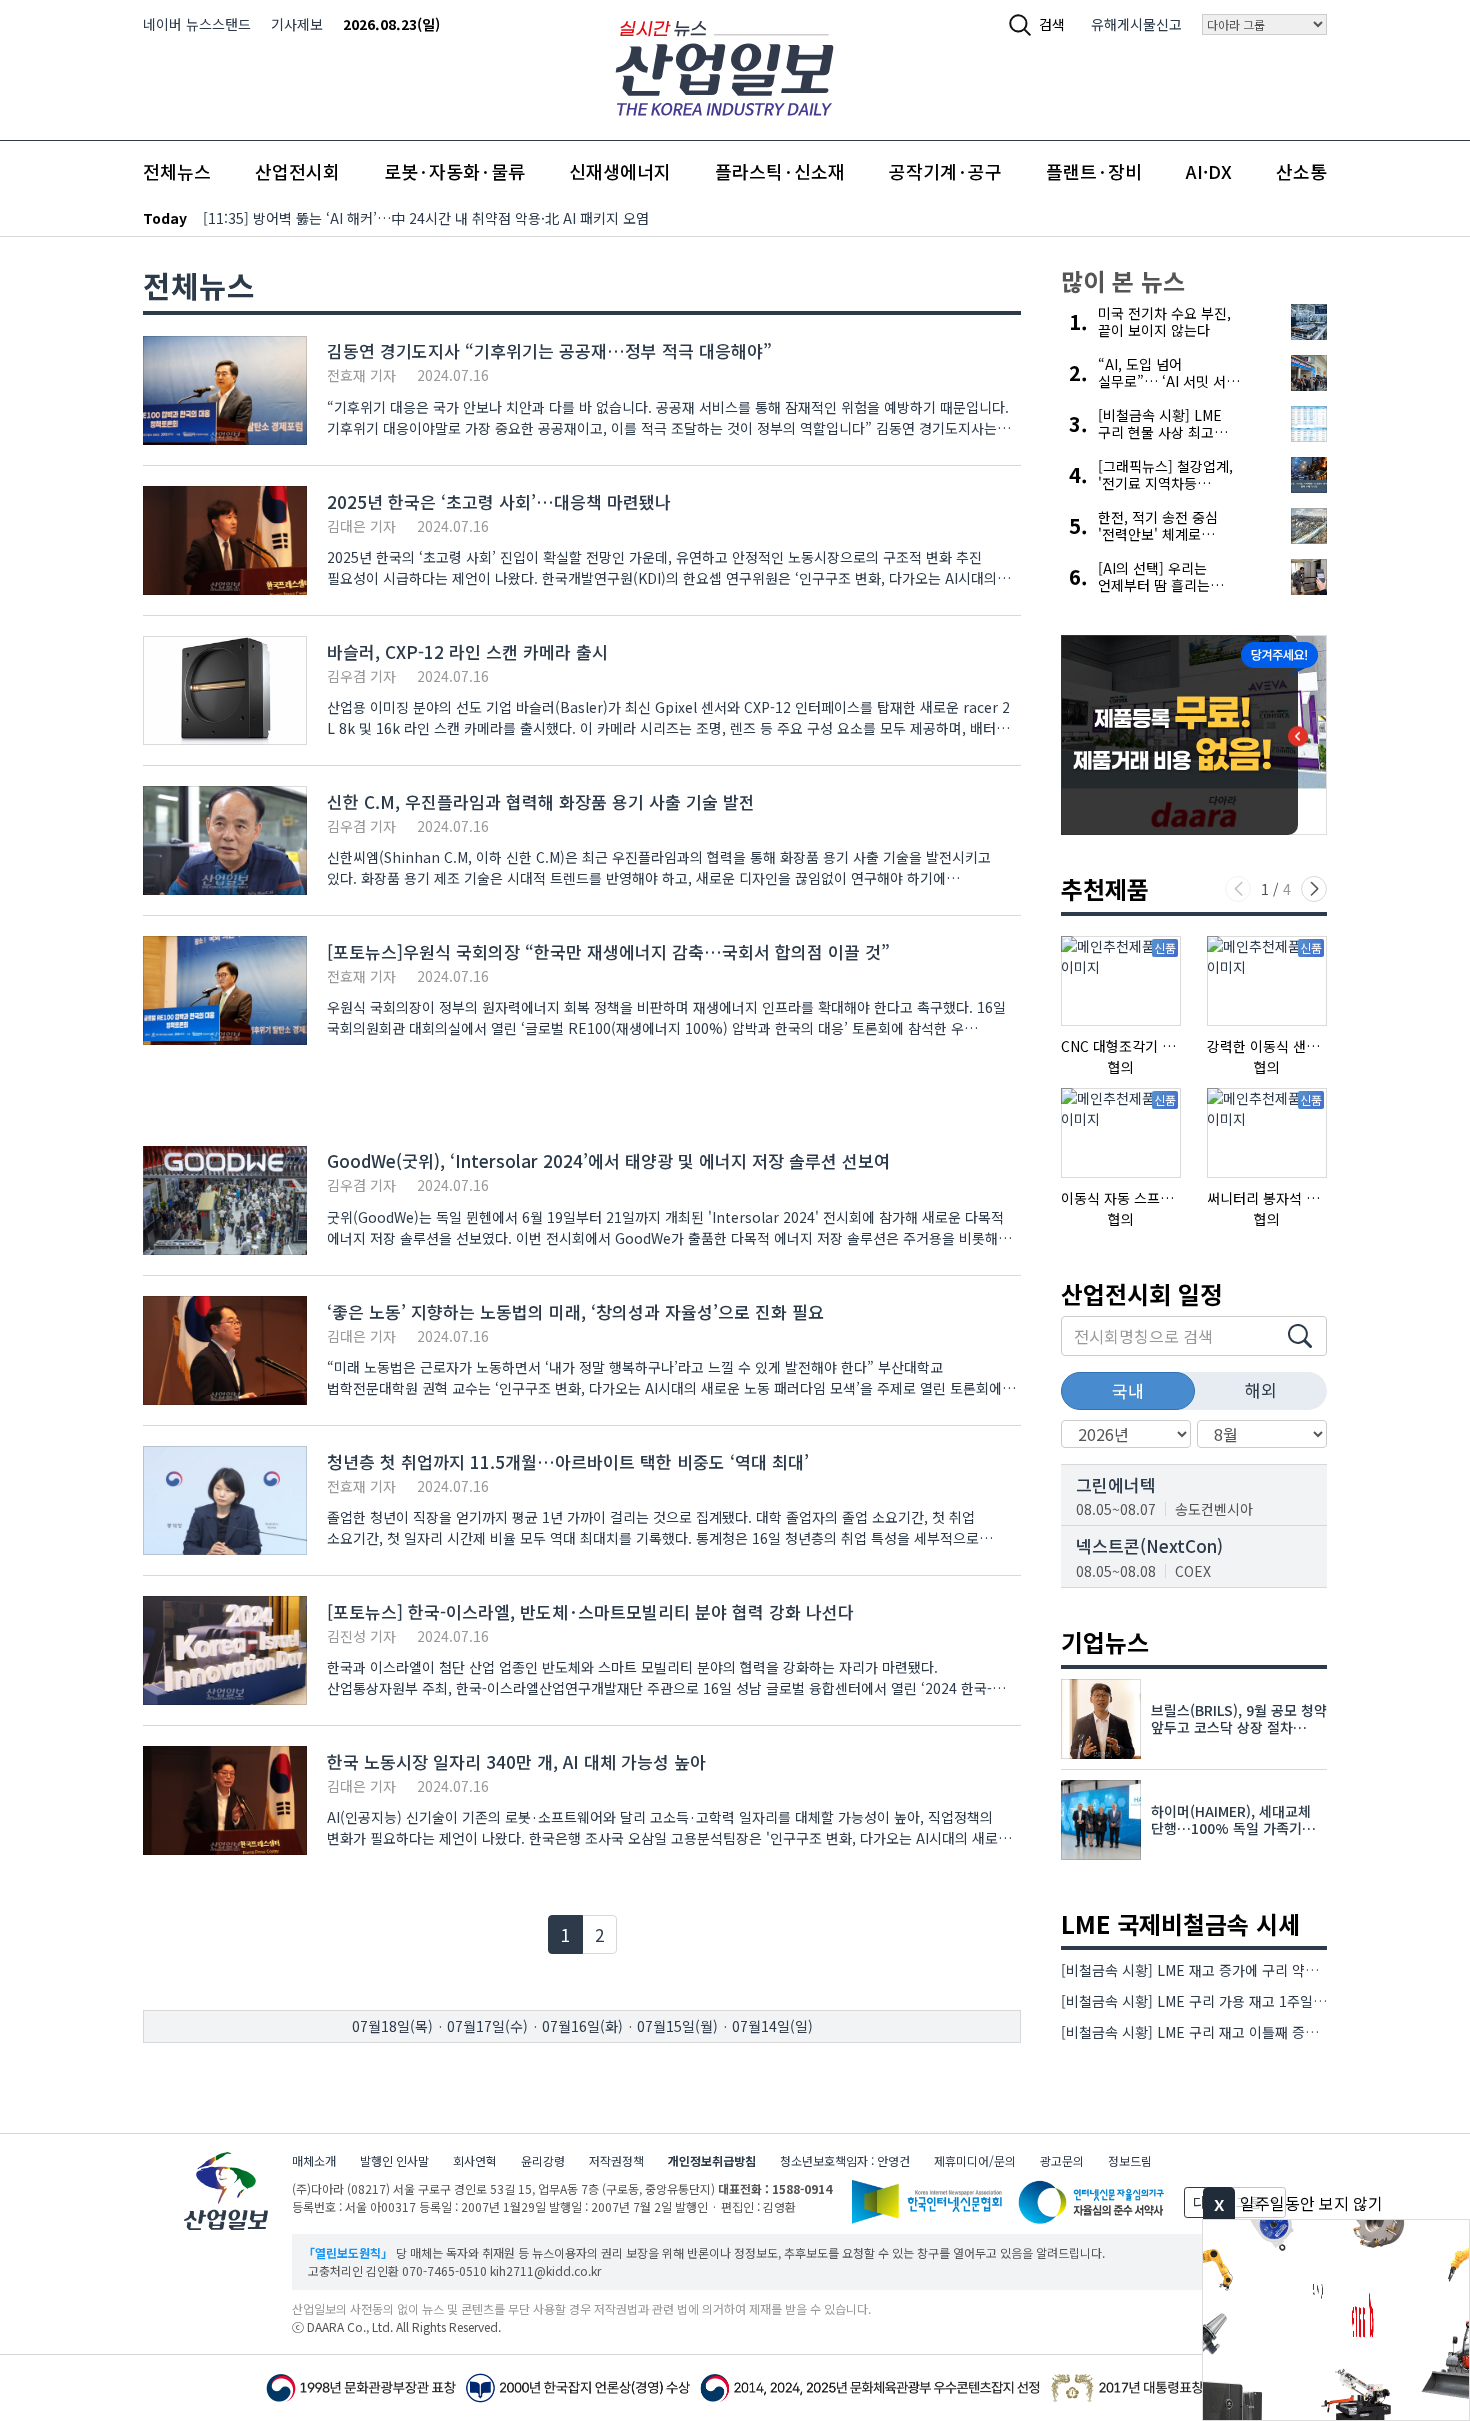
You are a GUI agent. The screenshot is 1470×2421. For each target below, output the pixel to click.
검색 (1052, 24)
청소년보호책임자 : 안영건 (845, 2160)
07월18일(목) (392, 2026)
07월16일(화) (582, 2026)
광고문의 (1062, 2160)
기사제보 (297, 24)
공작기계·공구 (945, 171)
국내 (1128, 1390)
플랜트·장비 (1094, 171)
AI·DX (1209, 171)
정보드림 (1130, 2160)
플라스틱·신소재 (780, 171)
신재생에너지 (620, 171)
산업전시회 (297, 171)
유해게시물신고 (1136, 24)
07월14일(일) (772, 2026)
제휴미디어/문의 (975, 2160)
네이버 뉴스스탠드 (197, 24)
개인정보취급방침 (712, 2160)
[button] (1314, 889)
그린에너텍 (1116, 1484)
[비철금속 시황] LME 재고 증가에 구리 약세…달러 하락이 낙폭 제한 (1261, 1970)
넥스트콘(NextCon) (1149, 1545)
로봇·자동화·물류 (454, 171)
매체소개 (314, 2160)
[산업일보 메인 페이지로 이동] (724, 65)
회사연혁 (475, 2160)
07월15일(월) (677, 2026)
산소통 (1301, 171)
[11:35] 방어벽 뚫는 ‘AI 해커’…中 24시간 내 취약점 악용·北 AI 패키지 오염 (426, 218)
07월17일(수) (487, 2026)
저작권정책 (616, 2160)
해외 (1261, 1389)
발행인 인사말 (394, 2160)
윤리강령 (543, 2160)
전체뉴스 (177, 171)
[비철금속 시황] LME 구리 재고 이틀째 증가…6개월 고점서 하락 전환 (1265, 2032)
